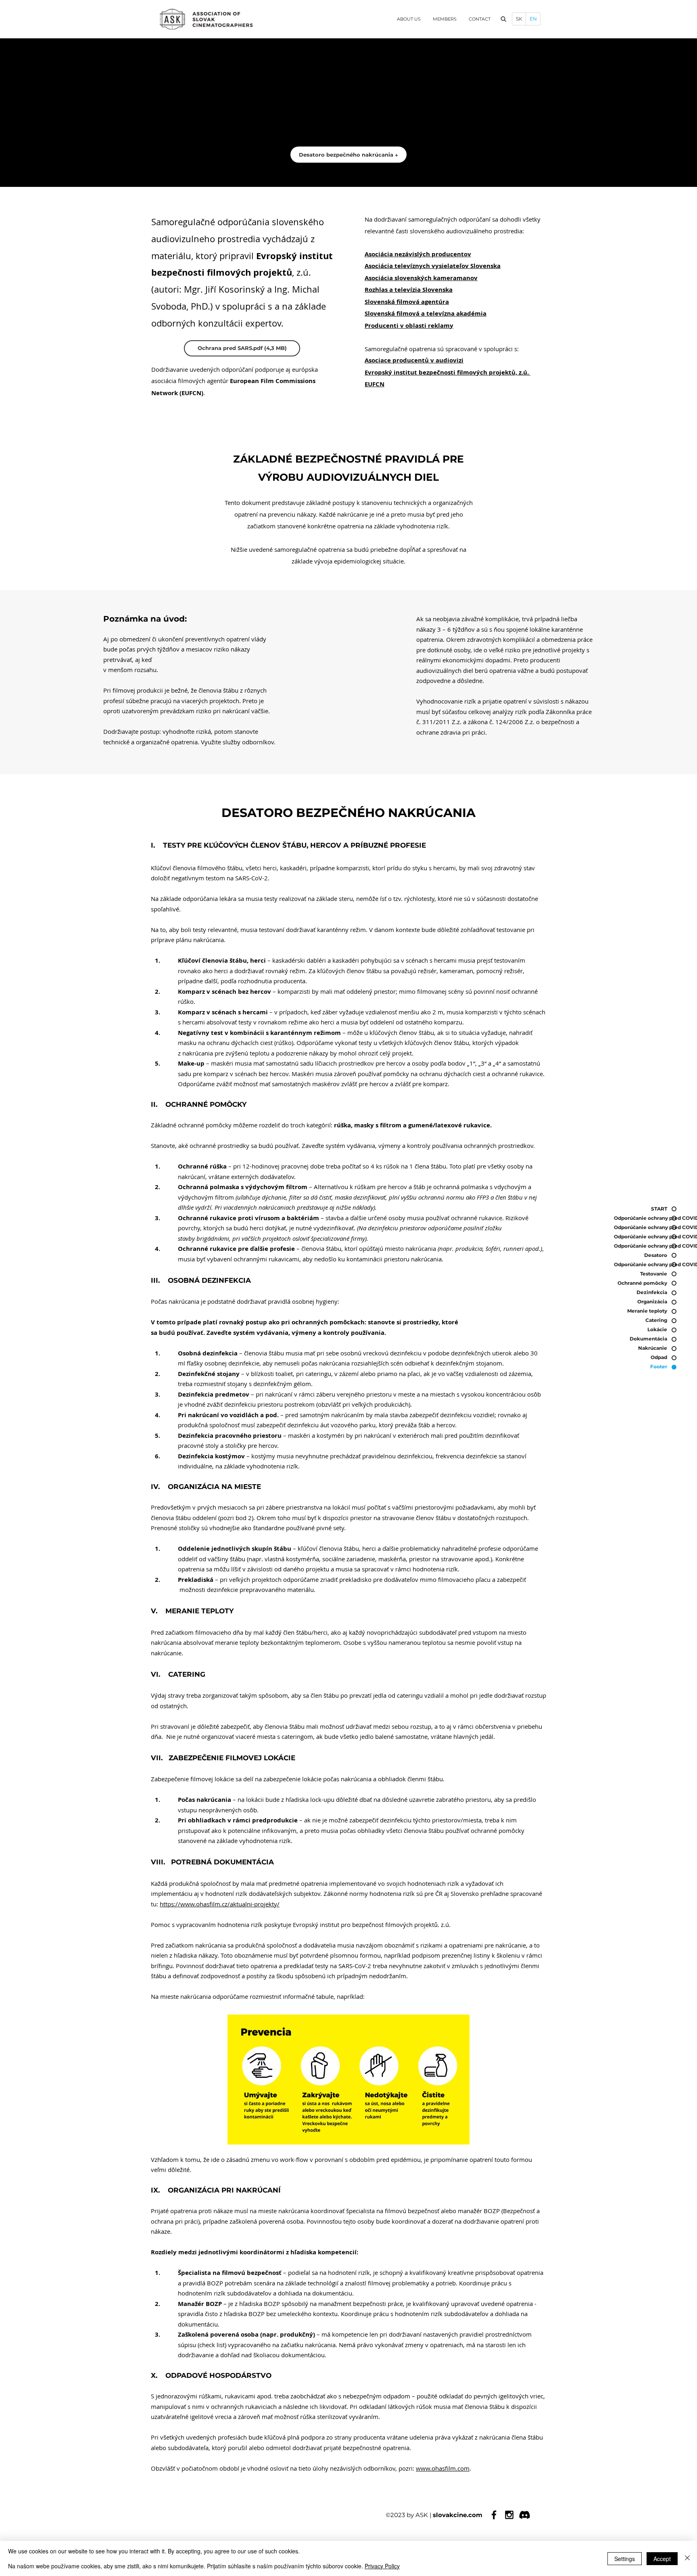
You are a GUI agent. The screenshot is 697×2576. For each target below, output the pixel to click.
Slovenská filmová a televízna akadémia (426, 313)
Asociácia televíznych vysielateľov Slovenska (433, 266)
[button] (503, 19)
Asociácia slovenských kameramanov (421, 278)
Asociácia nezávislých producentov (418, 254)
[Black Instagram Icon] (509, 2515)
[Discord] (525, 2515)
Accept (662, 2559)
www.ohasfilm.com (443, 2468)
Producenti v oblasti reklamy (409, 326)
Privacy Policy (382, 2566)
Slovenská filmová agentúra (407, 302)
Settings (625, 2559)
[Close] (687, 2558)
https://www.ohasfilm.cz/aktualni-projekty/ (220, 1904)
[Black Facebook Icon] (494, 2515)
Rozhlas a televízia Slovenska (409, 290)
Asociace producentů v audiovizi (414, 360)
